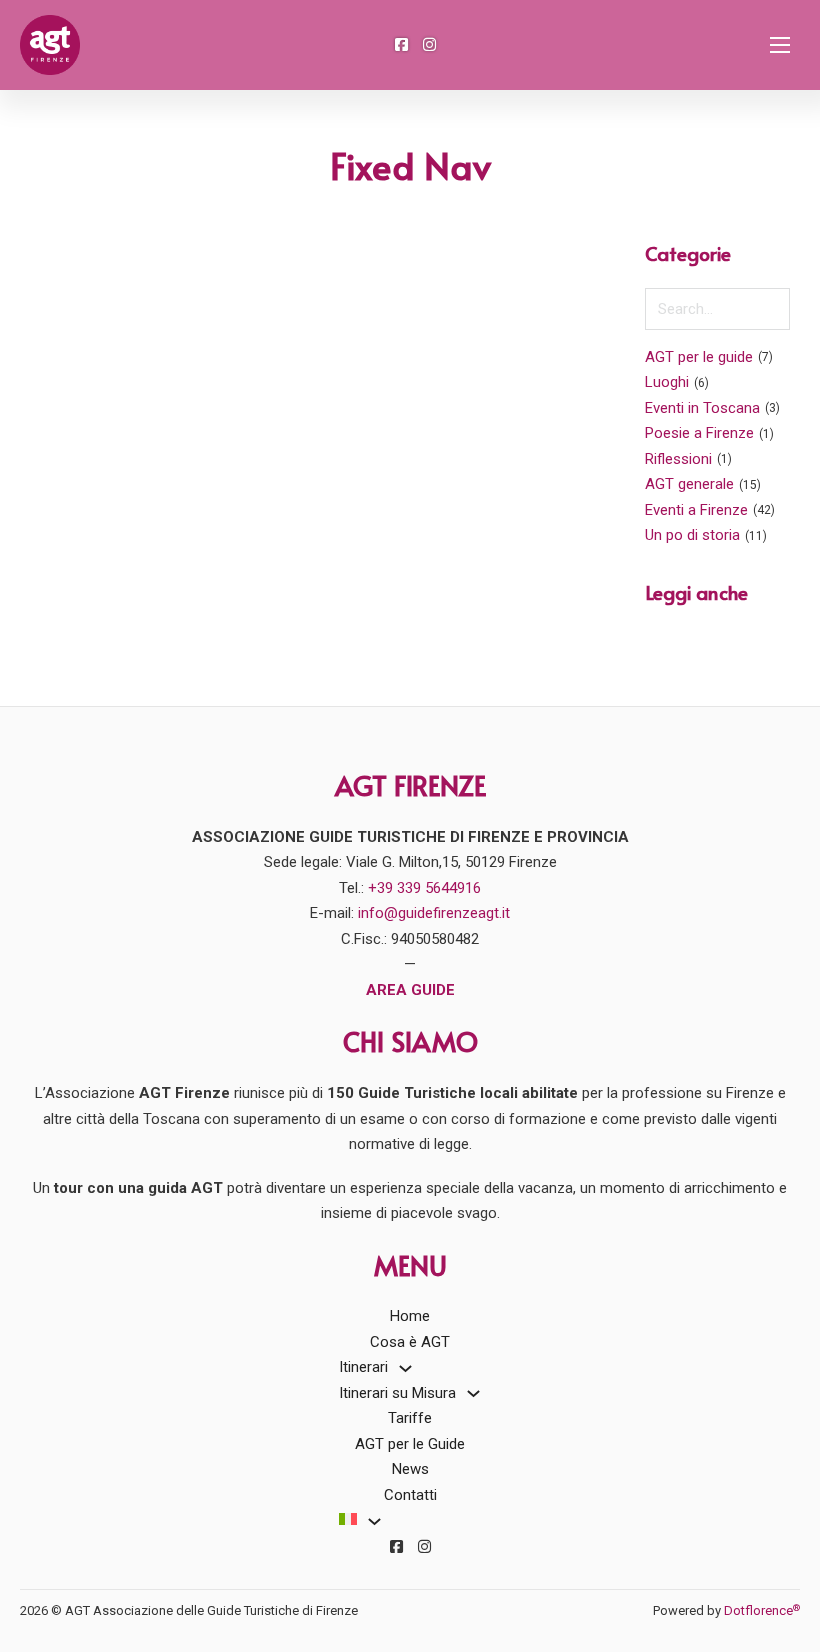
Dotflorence (762, 1610)
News (410, 1469)
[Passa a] (348, 1521)
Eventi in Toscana (702, 408)
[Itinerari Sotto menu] (405, 1368)
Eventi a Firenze (696, 510)
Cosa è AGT (410, 1342)
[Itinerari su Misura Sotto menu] (473, 1393)
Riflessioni (678, 459)
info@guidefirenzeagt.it (434, 913)
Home (410, 1316)
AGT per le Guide (410, 1444)
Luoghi (667, 382)
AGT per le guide (699, 357)
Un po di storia (692, 535)
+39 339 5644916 (424, 888)
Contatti (410, 1495)
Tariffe (410, 1418)
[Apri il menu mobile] (780, 45)
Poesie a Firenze (699, 433)
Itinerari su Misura (397, 1393)
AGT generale (689, 484)
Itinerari (363, 1367)
